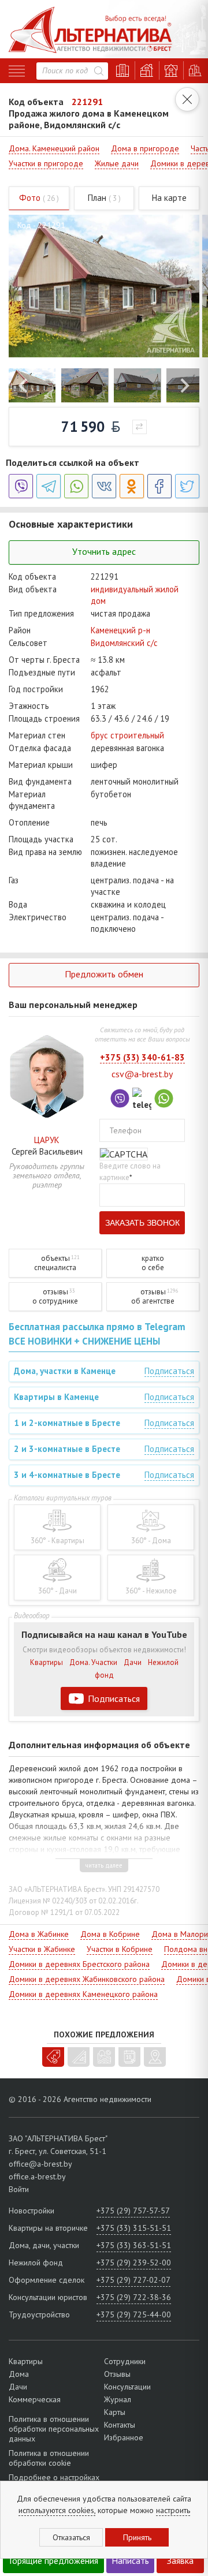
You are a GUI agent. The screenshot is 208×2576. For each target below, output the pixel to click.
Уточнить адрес (104, 551)
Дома (19, 2374)
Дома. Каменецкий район (54, 148)
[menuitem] (32, 385)
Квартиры (47, 1662)
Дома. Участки (93, 1662)
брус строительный (127, 735)
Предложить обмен (104, 974)
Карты (115, 2412)
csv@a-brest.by (142, 1074)
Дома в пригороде (145, 148)
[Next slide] (184, 386)
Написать (130, 2560)
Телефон (125, 1130)
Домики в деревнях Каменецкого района (83, 1994)
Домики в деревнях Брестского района (79, 1964)
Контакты (120, 2425)
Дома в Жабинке (39, 1934)
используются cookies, (57, 2510)
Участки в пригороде (46, 163)
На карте (169, 198)
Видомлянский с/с (124, 643)
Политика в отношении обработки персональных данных (54, 2429)
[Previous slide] (24, 386)
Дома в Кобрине (110, 1934)
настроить (173, 2510)
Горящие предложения (54, 2560)
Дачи (133, 1662)
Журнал (118, 2399)
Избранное (124, 2437)
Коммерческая (35, 2399)
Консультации (127, 2387)
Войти (19, 2189)
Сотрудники (125, 2361)
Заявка (180, 2560)
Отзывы (117, 2374)
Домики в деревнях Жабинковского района (87, 1979)
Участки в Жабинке (42, 1949)
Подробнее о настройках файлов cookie (54, 2482)
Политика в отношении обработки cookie (49, 2458)
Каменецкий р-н (120, 630)
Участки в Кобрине (120, 1949)
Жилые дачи (117, 163)
